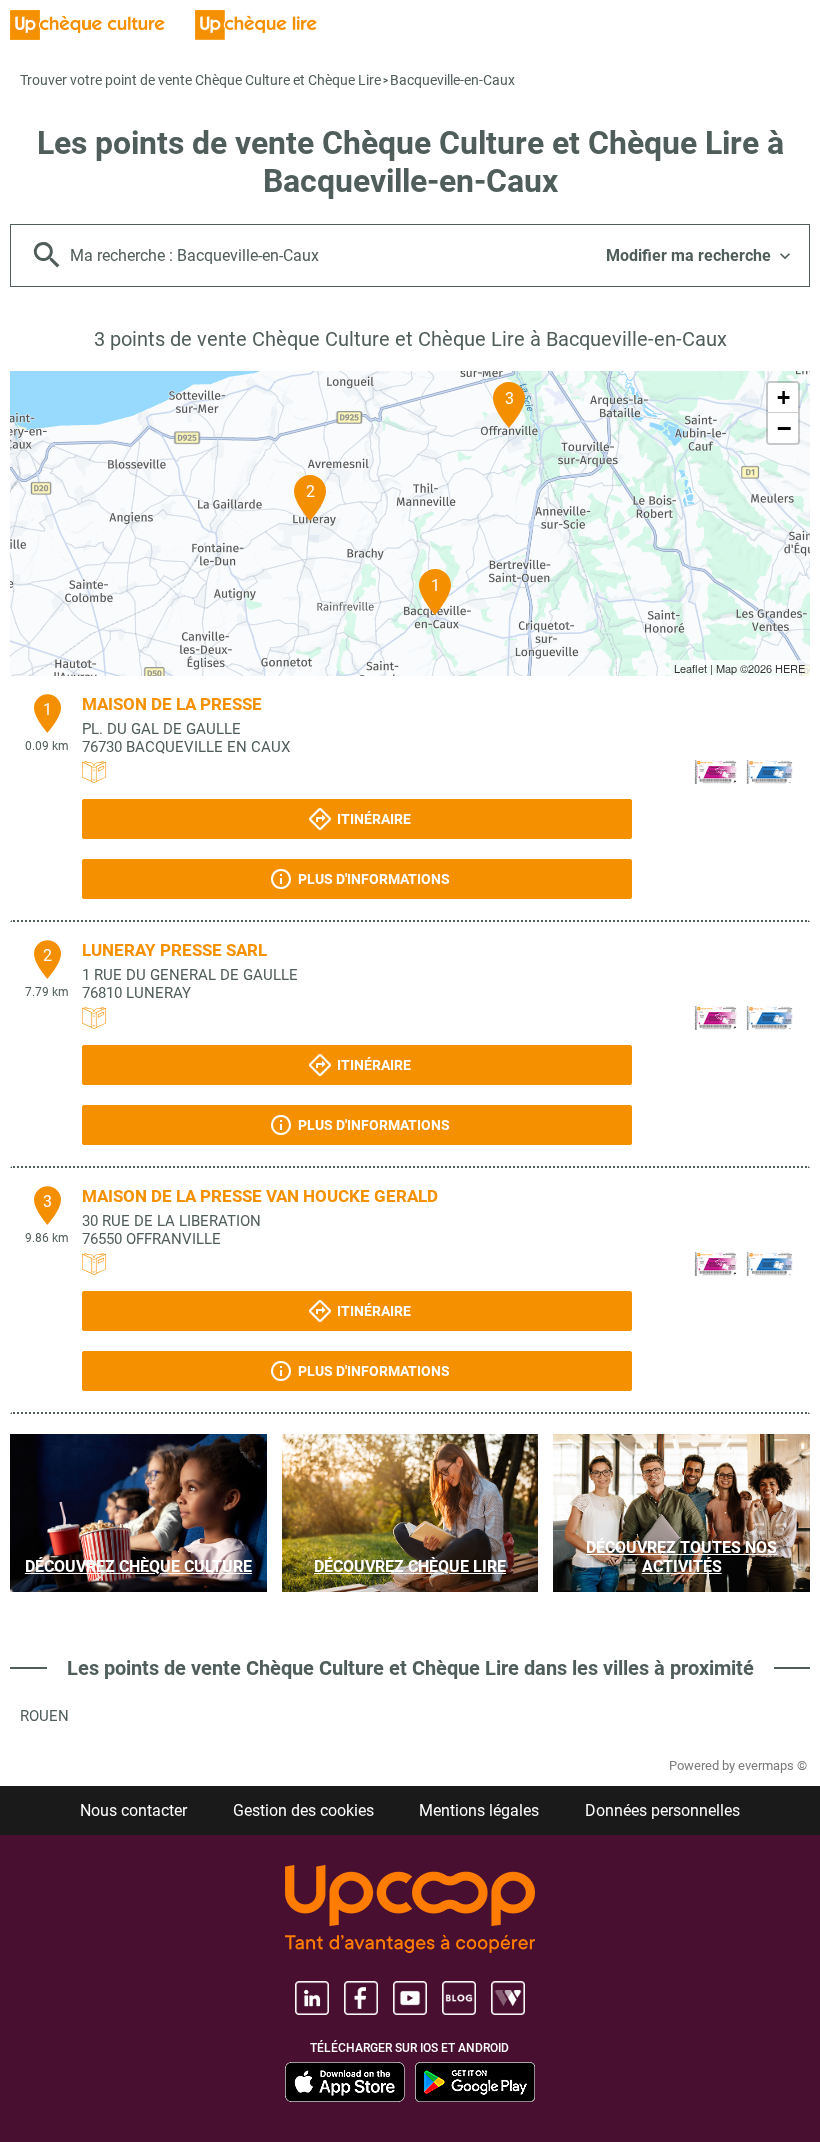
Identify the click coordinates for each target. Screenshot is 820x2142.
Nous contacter (133, 1810)
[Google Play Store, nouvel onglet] (475, 2082)
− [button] (784, 428)
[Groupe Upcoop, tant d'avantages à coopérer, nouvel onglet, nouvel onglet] (410, 1910)
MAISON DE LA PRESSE (172, 704)
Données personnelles (662, 1810)
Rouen (44, 1716)
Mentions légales (479, 1810)
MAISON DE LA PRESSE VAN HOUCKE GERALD (260, 1196)
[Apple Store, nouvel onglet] (345, 2082)
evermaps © (772, 1765)
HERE (790, 668)
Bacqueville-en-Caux (452, 80)
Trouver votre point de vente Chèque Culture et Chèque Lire (200, 80)
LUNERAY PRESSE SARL (174, 950)
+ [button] (783, 397)
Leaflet (690, 668)
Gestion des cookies (303, 1810)
